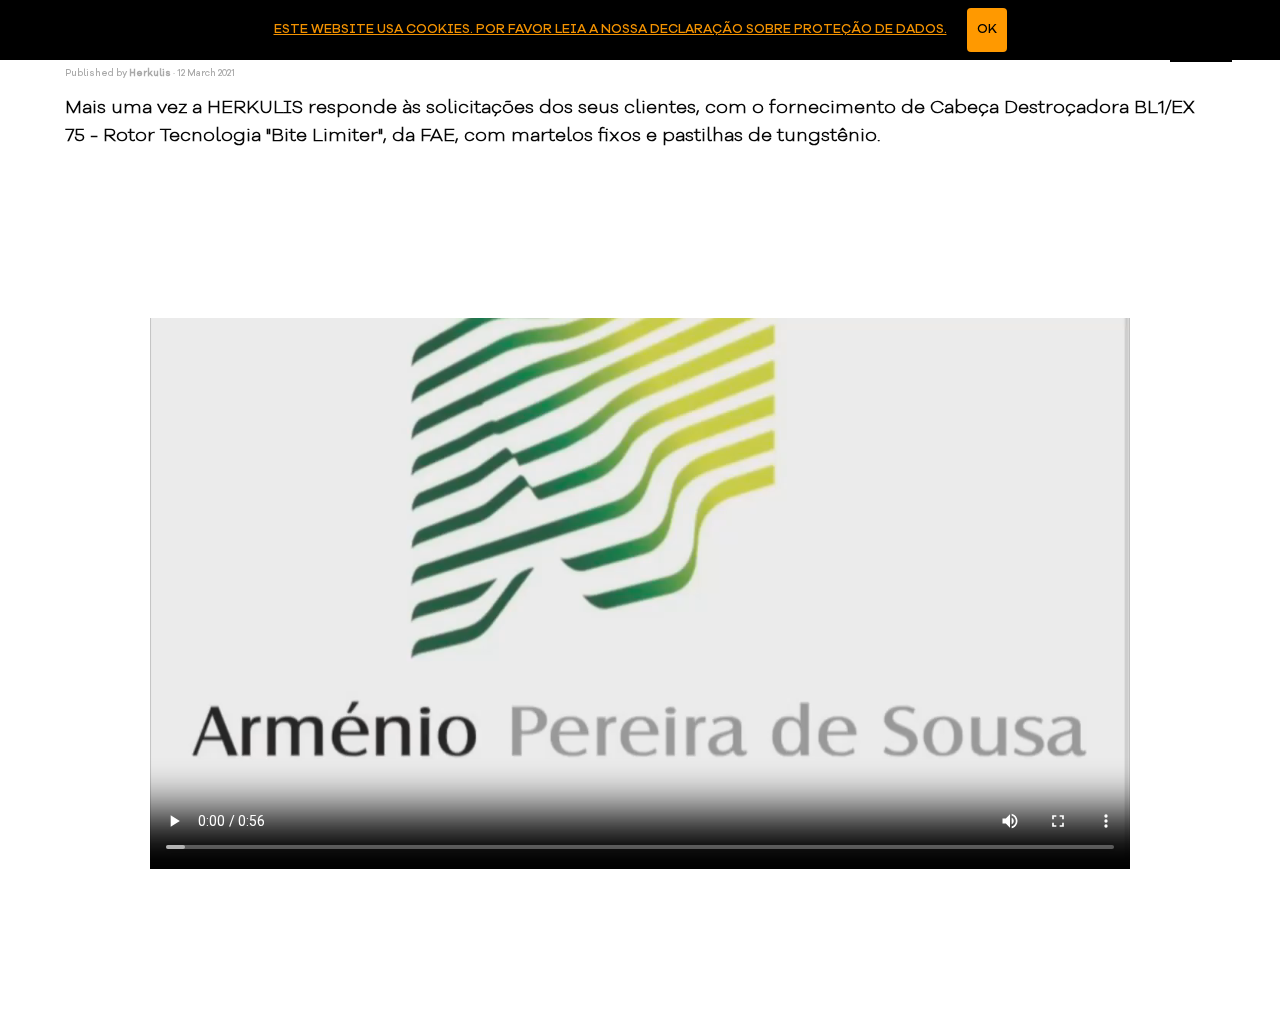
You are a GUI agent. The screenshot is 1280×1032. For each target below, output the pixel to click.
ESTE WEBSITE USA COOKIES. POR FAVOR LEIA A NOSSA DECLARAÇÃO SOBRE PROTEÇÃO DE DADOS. (610, 29)
